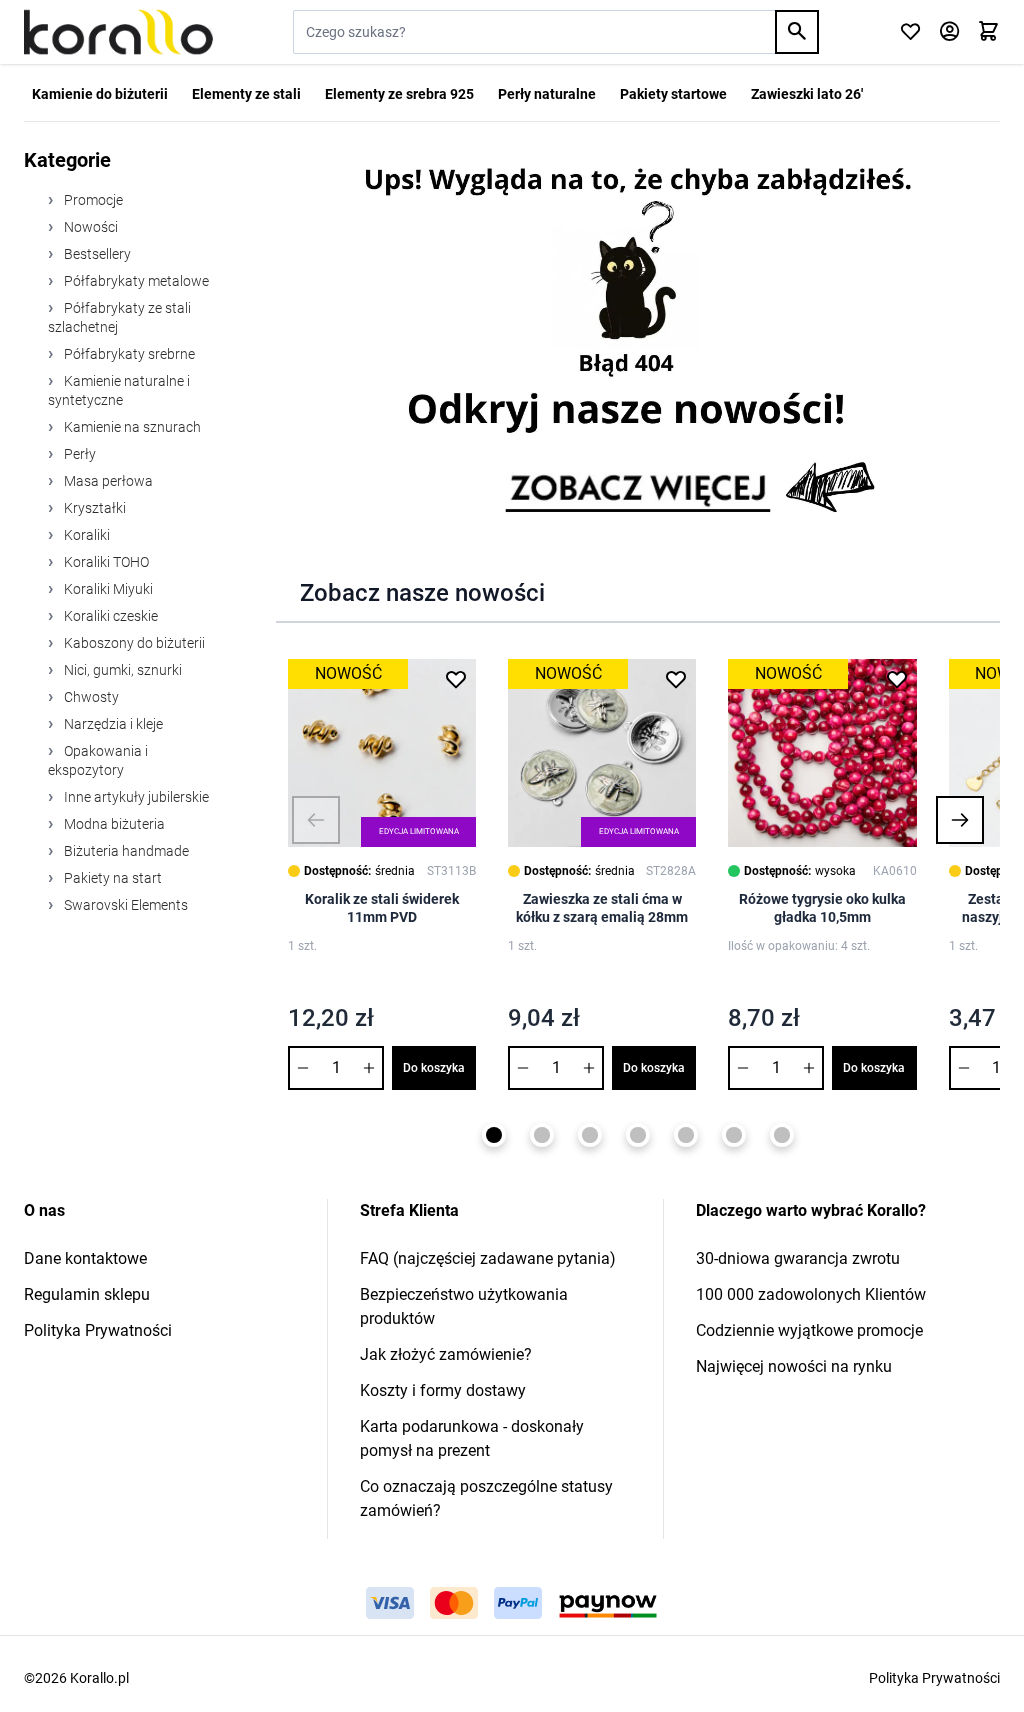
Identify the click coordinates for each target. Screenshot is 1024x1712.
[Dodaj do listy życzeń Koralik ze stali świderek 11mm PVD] (456, 679)
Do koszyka (434, 1068)
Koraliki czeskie (109, 616)
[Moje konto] (949, 32)
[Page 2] (542, 1135)
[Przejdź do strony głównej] (118, 32)
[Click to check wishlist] (910, 32)
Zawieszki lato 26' (807, 94)
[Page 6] (734, 1135)
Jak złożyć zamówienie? (446, 1354)
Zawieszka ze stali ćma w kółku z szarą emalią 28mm (602, 908)
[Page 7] (782, 1135)
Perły (78, 454)
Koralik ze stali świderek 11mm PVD (382, 908)
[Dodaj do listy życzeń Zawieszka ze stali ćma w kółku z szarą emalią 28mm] (676, 679)
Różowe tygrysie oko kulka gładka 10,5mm (822, 908)
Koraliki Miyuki (107, 589)
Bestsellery (96, 254)
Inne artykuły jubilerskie (135, 797)
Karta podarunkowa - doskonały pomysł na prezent (472, 1438)
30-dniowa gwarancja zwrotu (798, 1258)
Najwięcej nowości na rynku (794, 1366)
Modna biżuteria (113, 824)
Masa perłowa (107, 481)
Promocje (92, 200)
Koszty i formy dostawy (443, 1390)
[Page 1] (494, 1135)
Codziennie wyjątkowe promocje (809, 1330)
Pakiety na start (111, 878)
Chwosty (90, 697)
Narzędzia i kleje (112, 724)
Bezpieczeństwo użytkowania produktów (464, 1306)
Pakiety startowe (673, 94)
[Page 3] (590, 1135)
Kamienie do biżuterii (100, 94)
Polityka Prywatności (98, 1330)
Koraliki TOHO (105, 562)
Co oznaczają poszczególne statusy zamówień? (486, 1498)
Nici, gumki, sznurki (121, 670)
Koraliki (85, 535)
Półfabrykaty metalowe (135, 281)
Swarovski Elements (124, 905)
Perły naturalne (547, 94)
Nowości (89, 227)
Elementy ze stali (246, 94)
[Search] (797, 32)
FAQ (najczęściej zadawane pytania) (488, 1258)
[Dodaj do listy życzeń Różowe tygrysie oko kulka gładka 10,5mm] (897, 679)
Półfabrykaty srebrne (128, 354)
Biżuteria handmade (125, 851)
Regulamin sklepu (87, 1294)
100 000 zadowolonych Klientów (811, 1294)
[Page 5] (686, 1135)
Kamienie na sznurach (131, 427)
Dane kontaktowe (85, 1258)
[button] (316, 820)
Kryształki (93, 508)
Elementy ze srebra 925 (399, 94)
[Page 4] (638, 1135)
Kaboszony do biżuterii (133, 643)
